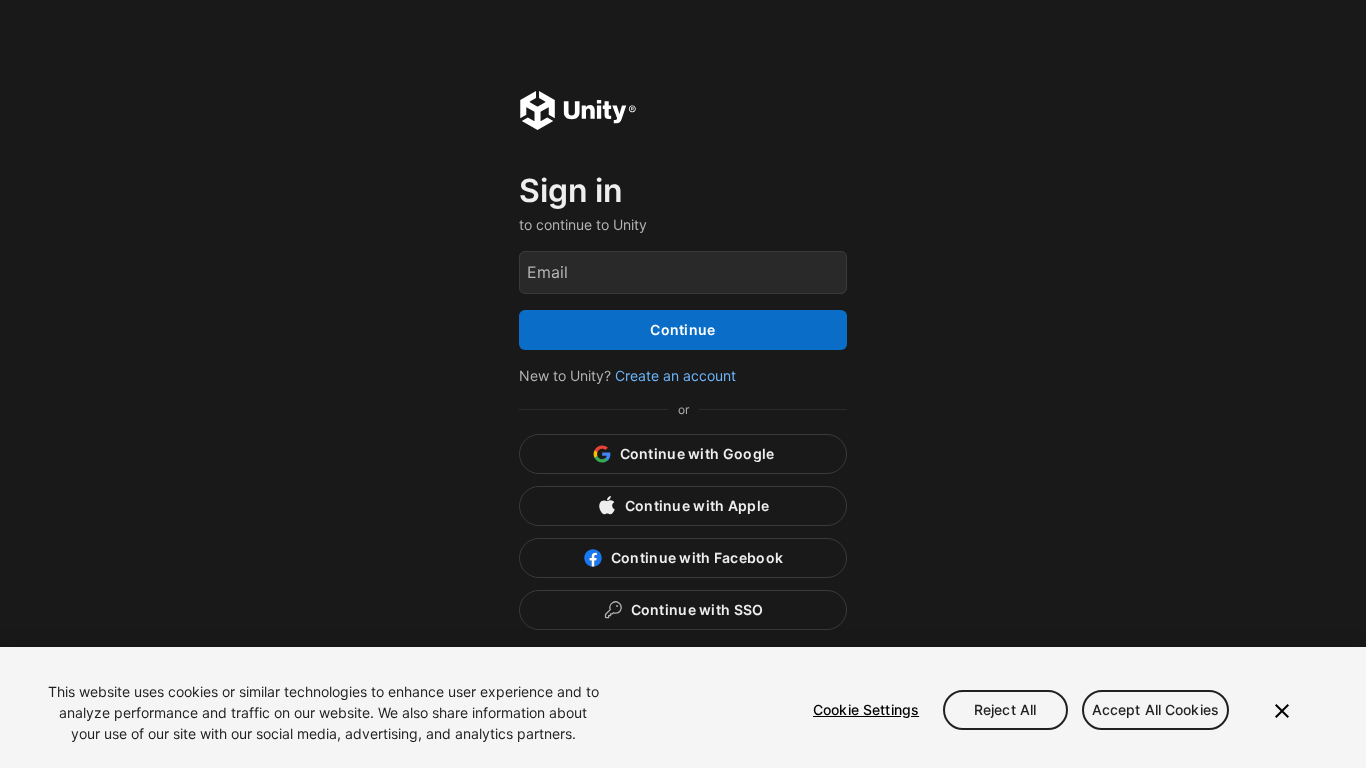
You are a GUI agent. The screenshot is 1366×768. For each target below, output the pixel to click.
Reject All (1005, 709)
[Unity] (578, 113)
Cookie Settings (866, 709)
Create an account (675, 375)
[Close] (1282, 711)
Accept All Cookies (1156, 709)
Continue (682, 329)
